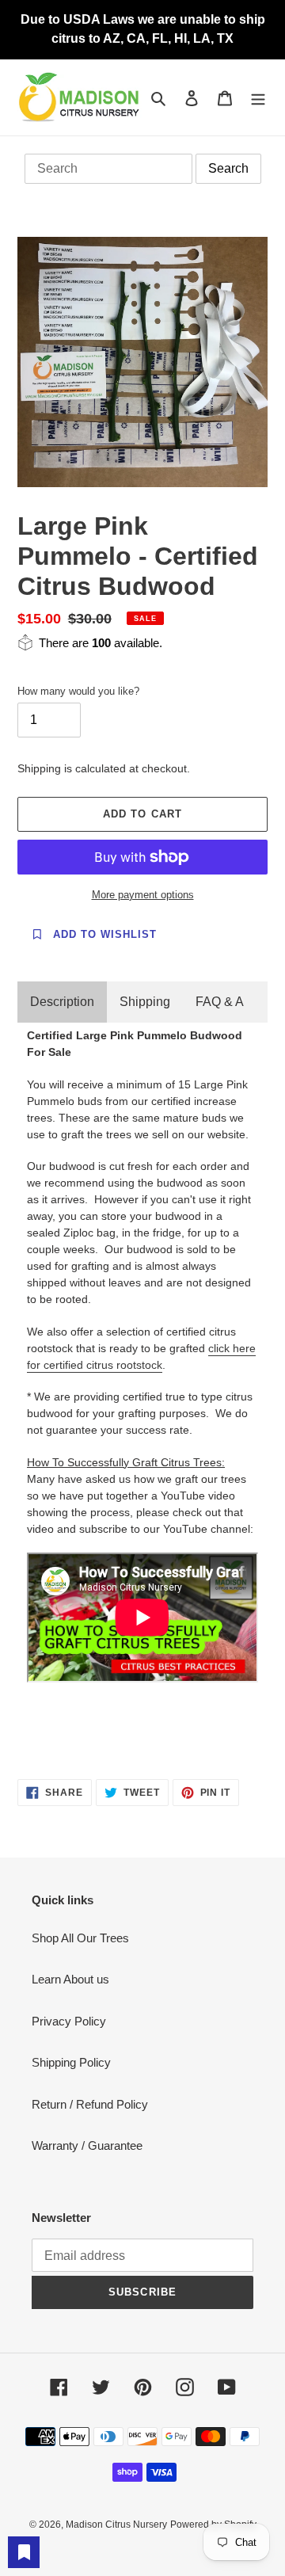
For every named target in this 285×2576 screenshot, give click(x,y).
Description (62, 1002)
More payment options (143, 895)
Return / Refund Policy (90, 2104)
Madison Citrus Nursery (116, 2525)
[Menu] (258, 98)
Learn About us (70, 1979)
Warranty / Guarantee (87, 2145)
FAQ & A (220, 1002)
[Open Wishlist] (24, 2552)
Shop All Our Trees (80, 1938)
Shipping (145, 1002)
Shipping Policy (71, 2062)
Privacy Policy (69, 2021)
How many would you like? (78, 691)
